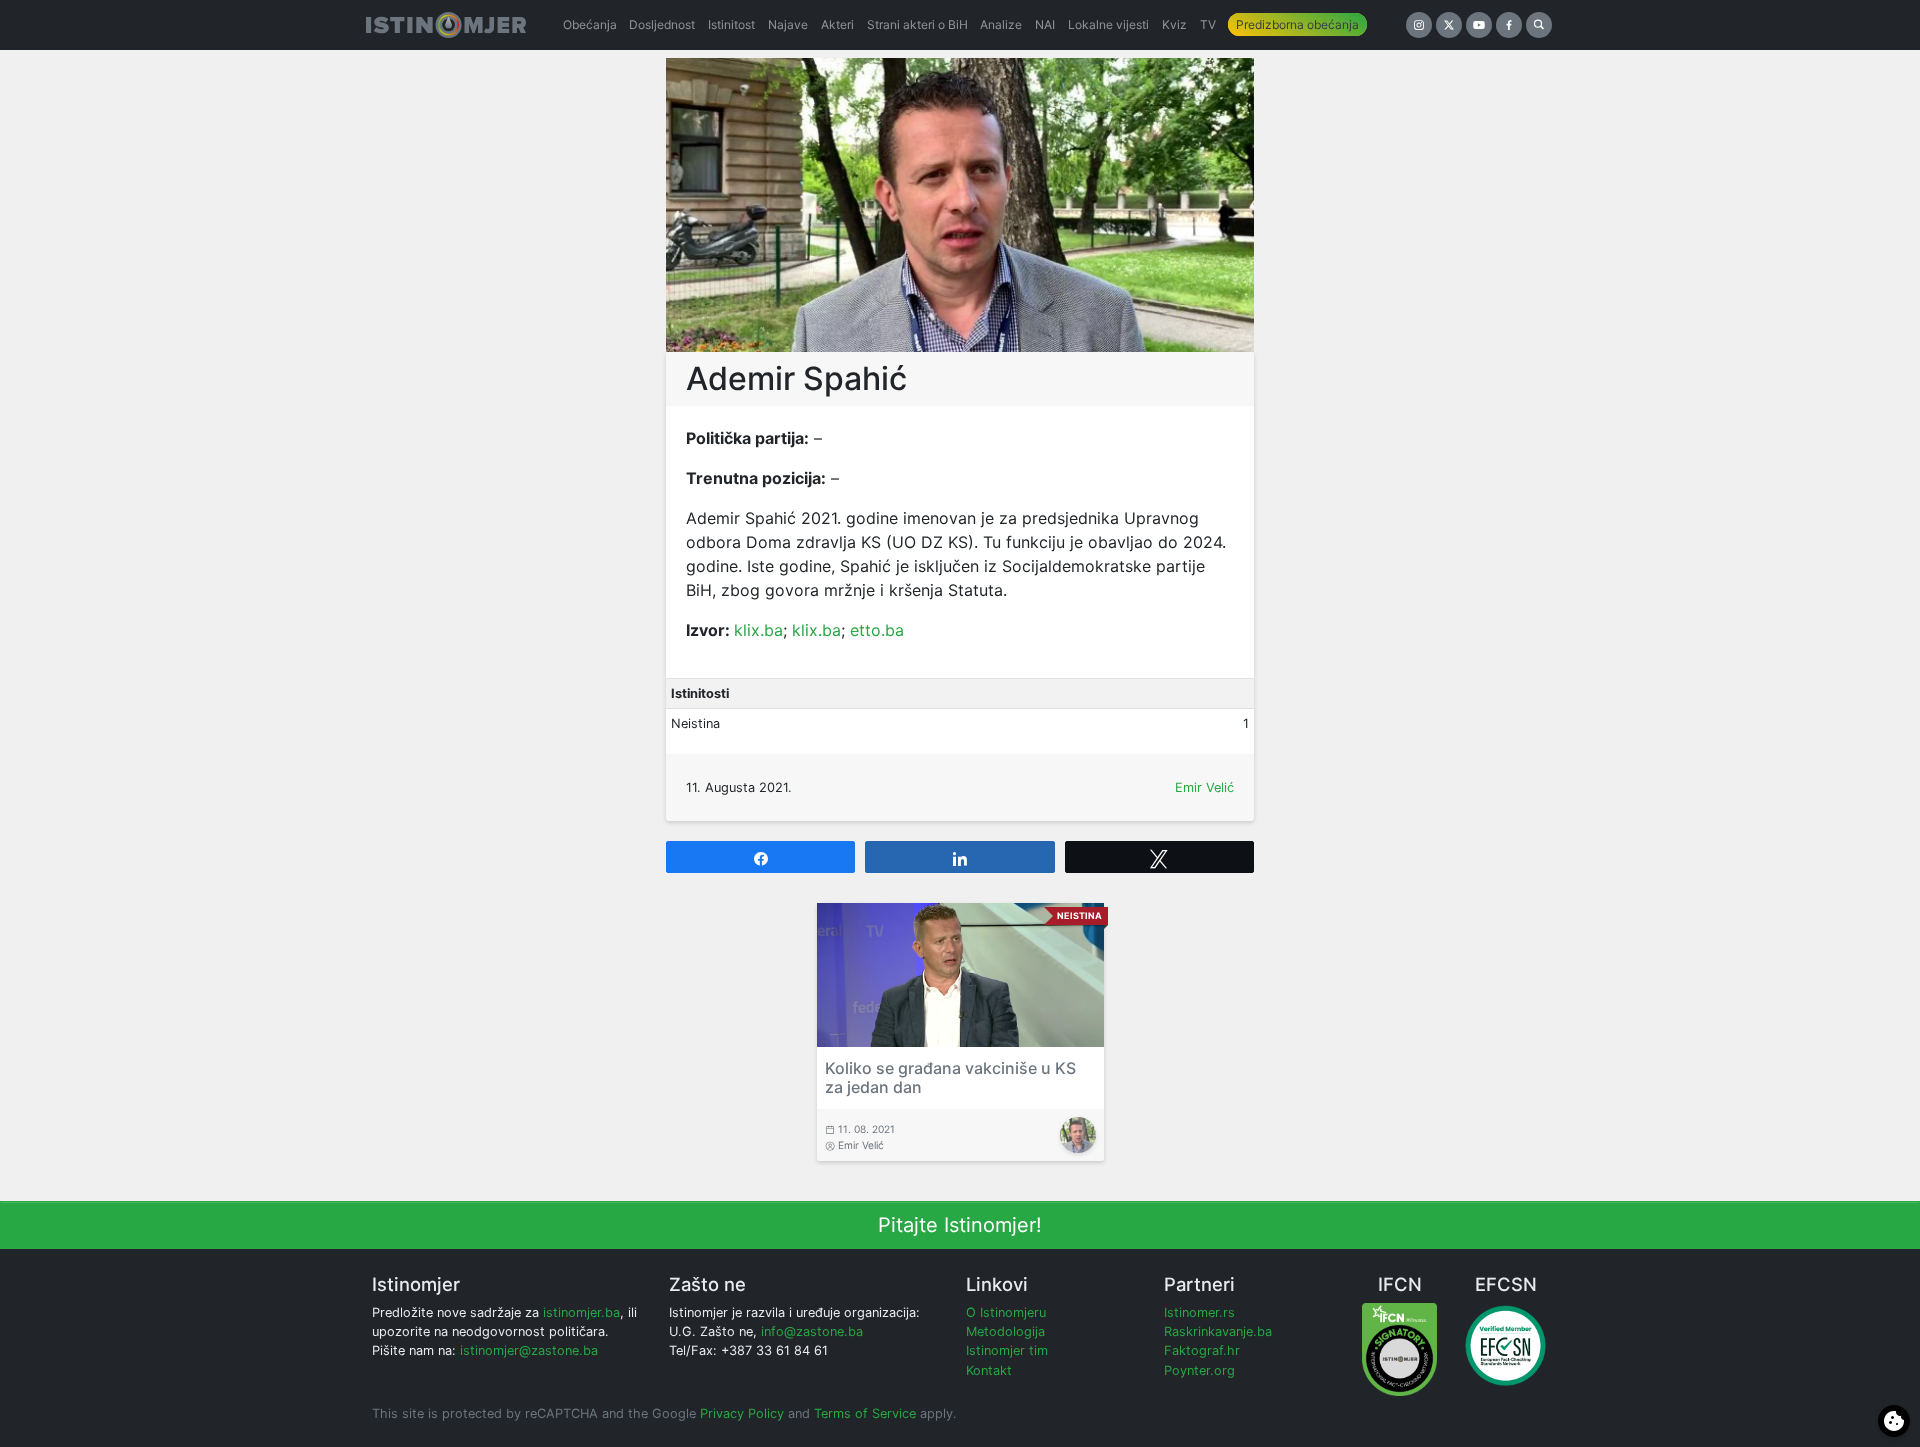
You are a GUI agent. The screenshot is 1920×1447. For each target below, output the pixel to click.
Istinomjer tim (1007, 1350)
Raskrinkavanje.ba (1218, 1331)
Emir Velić (1204, 787)
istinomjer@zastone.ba (529, 1350)
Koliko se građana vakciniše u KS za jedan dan (950, 1077)
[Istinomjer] (446, 25)
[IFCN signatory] (1399, 1348)
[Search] (1539, 25)
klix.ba (758, 630)
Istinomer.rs (1199, 1312)
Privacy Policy (742, 1413)
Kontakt (989, 1370)
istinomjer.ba (581, 1312)
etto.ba (877, 630)
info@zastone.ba (812, 1331)
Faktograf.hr (1202, 1350)
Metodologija (1005, 1331)
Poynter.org (1199, 1370)
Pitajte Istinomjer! (960, 1225)
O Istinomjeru (1006, 1312)
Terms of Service (865, 1413)
